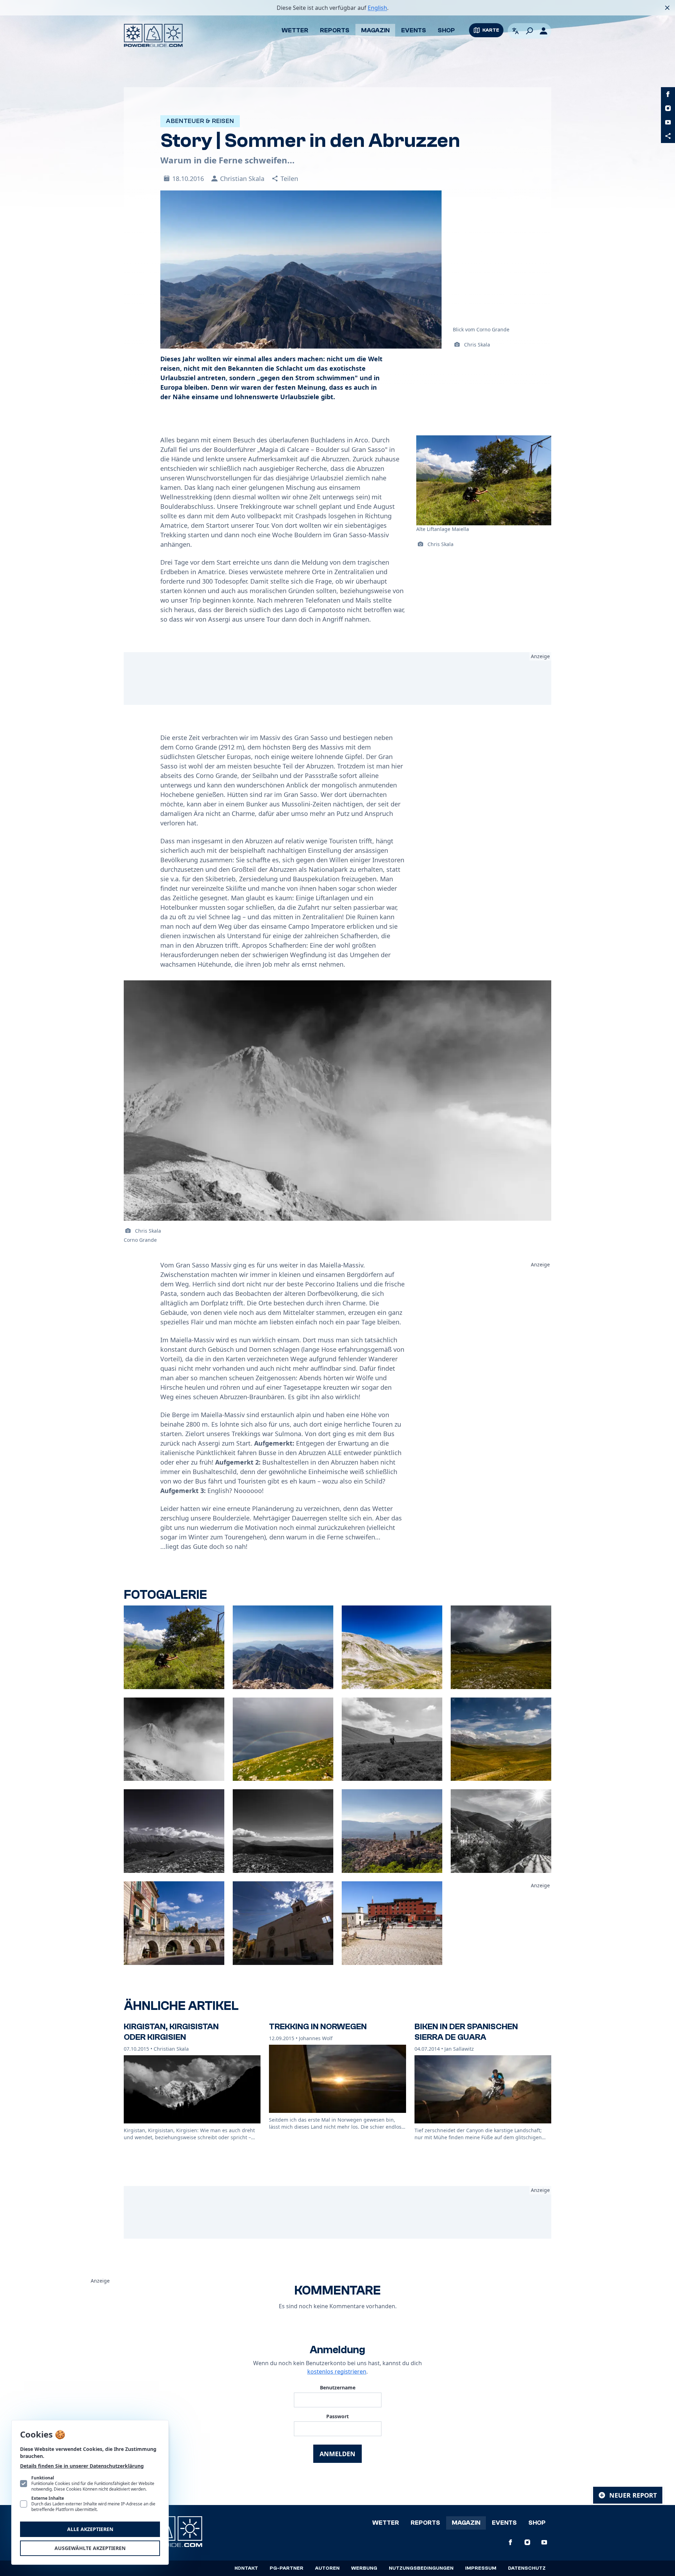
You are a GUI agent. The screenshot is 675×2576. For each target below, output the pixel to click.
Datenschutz (527, 2568)
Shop (446, 30)
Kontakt (246, 2568)
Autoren (327, 2568)
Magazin (375, 30)
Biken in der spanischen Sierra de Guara (466, 2032)
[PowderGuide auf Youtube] (668, 122)
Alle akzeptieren (90, 2529)
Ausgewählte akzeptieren (90, 2548)
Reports (335, 30)
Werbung (364, 2568)
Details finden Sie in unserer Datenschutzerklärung (82, 2466)
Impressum (481, 2568)
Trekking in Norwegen (318, 2027)
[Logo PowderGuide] (153, 35)
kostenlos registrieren (337, 2371)
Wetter (295, 30)
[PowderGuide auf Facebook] (668, 94)
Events (414, 30)
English (377, 8)
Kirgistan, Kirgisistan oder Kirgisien (171, 2032)
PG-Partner (287, 2568)
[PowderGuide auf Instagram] (668, 108)
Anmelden (337, 2454)
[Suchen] (529, 31)
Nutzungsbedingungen (421, 2568)
